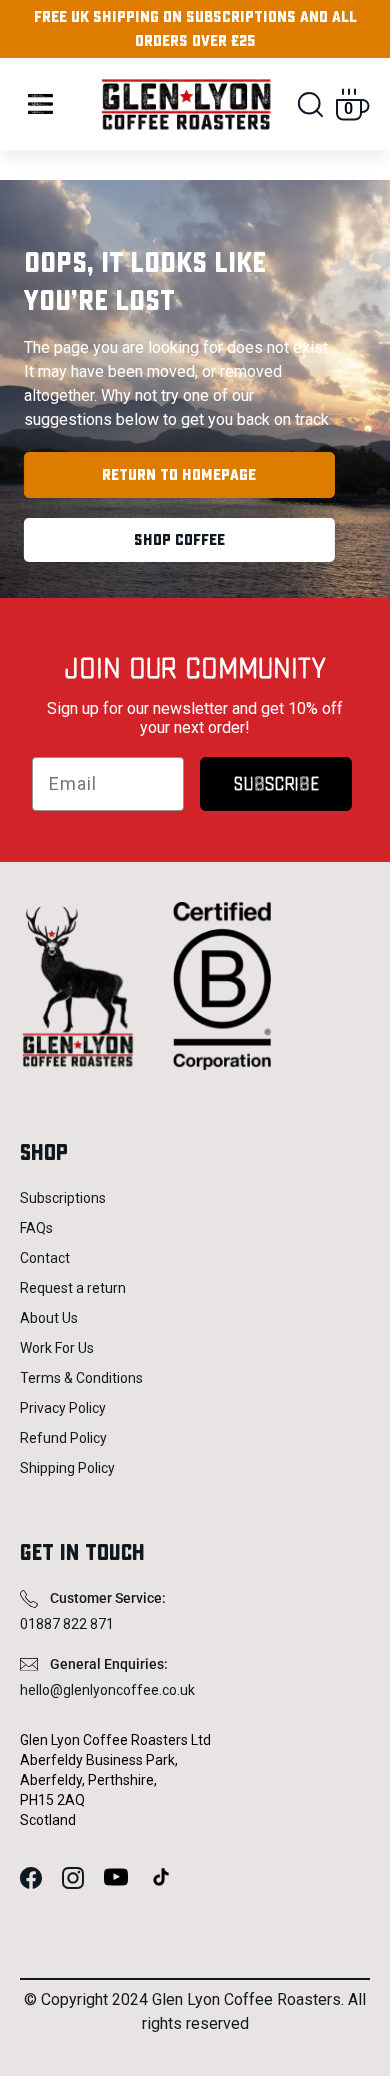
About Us (49, 1318)
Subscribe (276, 784)
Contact (45, 1258)
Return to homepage (179, 475)
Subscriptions (63, 1198)
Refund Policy (63, 1438)
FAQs (36, 1228)
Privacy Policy (63, 1408)
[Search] (310, 104)
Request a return (73, 1288)
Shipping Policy (67, 1468)
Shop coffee (179, 540)
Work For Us (57, 1348)
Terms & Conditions (81, 1378)
